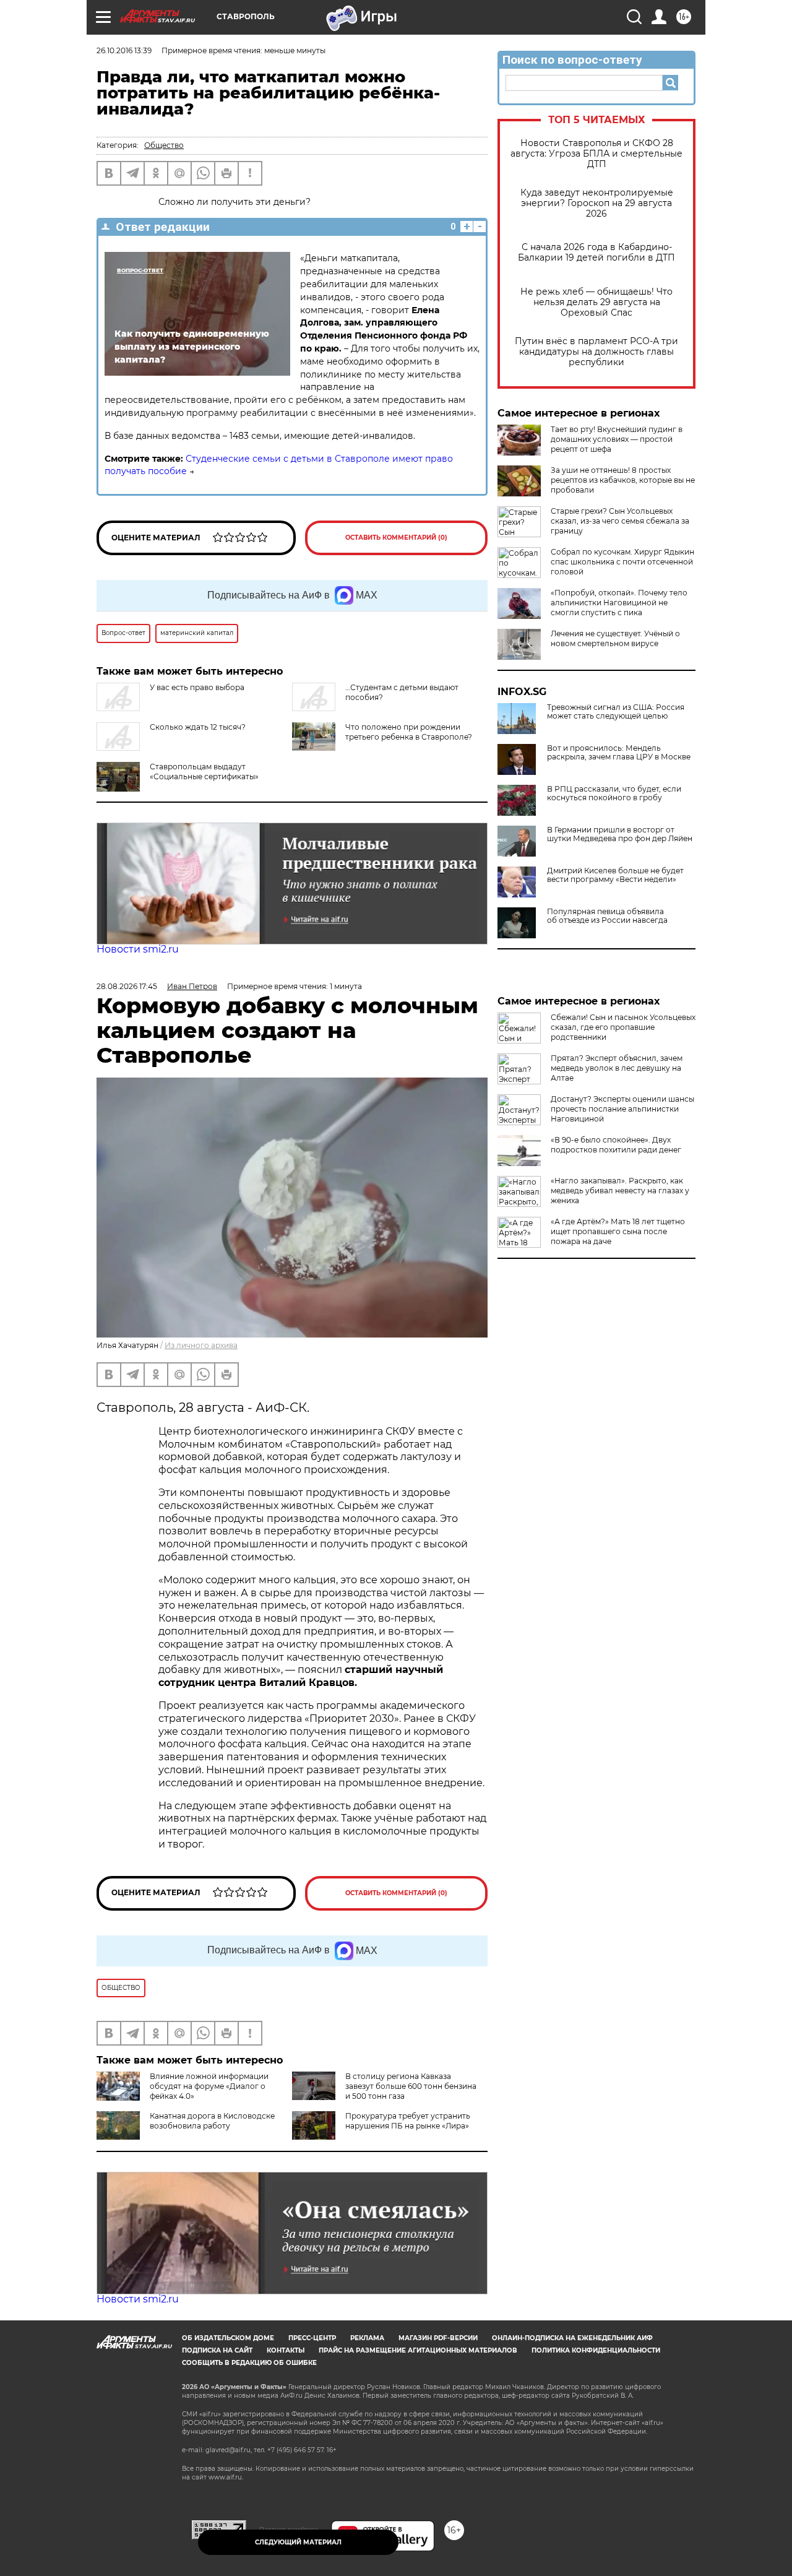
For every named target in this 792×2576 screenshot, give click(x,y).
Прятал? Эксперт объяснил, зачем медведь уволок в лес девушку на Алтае (617, 1068)
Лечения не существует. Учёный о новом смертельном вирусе (615, 638)
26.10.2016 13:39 (124, 50)
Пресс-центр (312, 2338)
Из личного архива (201, 1345)
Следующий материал (298, 2542)
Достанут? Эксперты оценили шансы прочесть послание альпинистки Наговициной (622, 1109)
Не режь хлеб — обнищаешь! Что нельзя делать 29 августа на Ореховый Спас (596, 302)
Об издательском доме (228, 2338)
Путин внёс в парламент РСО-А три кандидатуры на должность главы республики (596, 352)
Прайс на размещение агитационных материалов (418, 2350)
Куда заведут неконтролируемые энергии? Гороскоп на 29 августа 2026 (597, 203)
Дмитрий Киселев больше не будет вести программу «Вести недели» (615, 875)
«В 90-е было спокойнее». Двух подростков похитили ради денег (616, 1145)
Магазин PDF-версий (438, 2338)
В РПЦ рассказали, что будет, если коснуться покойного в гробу (614, 793)
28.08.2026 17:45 (127, 986)
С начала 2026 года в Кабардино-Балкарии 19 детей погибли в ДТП (596, 253)
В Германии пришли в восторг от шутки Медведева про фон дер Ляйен (620, 834)
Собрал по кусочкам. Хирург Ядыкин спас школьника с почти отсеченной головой (622, 562)
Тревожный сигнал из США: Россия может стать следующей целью (616, 712)
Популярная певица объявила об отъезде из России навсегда (607, 916)
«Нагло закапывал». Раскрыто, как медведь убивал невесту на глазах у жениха (620, 1191)
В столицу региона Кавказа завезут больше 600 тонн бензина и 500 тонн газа (411, 2086)
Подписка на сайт (217, 2350)
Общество (164, 145)
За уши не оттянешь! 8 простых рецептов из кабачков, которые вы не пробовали (623, 480)
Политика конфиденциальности (596, 2350)
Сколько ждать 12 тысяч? (198, 727)
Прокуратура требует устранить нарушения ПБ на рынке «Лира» (408, 2121)
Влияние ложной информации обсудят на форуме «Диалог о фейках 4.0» (209, 2086)
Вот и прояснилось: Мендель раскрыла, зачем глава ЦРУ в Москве (619, 753)
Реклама (367, 2338)
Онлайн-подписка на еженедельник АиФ (572, 2338)
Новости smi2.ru (138, 949)
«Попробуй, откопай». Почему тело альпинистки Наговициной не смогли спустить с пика (619, 603)
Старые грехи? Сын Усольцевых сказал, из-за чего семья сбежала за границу (620, 521)
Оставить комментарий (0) (396, 538)
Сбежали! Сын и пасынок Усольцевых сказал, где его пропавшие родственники (623, 1027)
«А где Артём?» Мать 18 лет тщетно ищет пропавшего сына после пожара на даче (618, 1231)
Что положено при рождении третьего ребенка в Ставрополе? (409, 732)
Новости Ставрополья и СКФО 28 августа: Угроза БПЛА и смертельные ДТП (596, 154)
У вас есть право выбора (197, 687)
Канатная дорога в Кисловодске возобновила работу (212, 2121)
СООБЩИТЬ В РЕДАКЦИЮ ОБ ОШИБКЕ (249, 2363)
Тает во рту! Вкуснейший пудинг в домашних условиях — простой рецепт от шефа (617, 439)
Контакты (286, 2350)
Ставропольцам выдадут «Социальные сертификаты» (204, 772)
